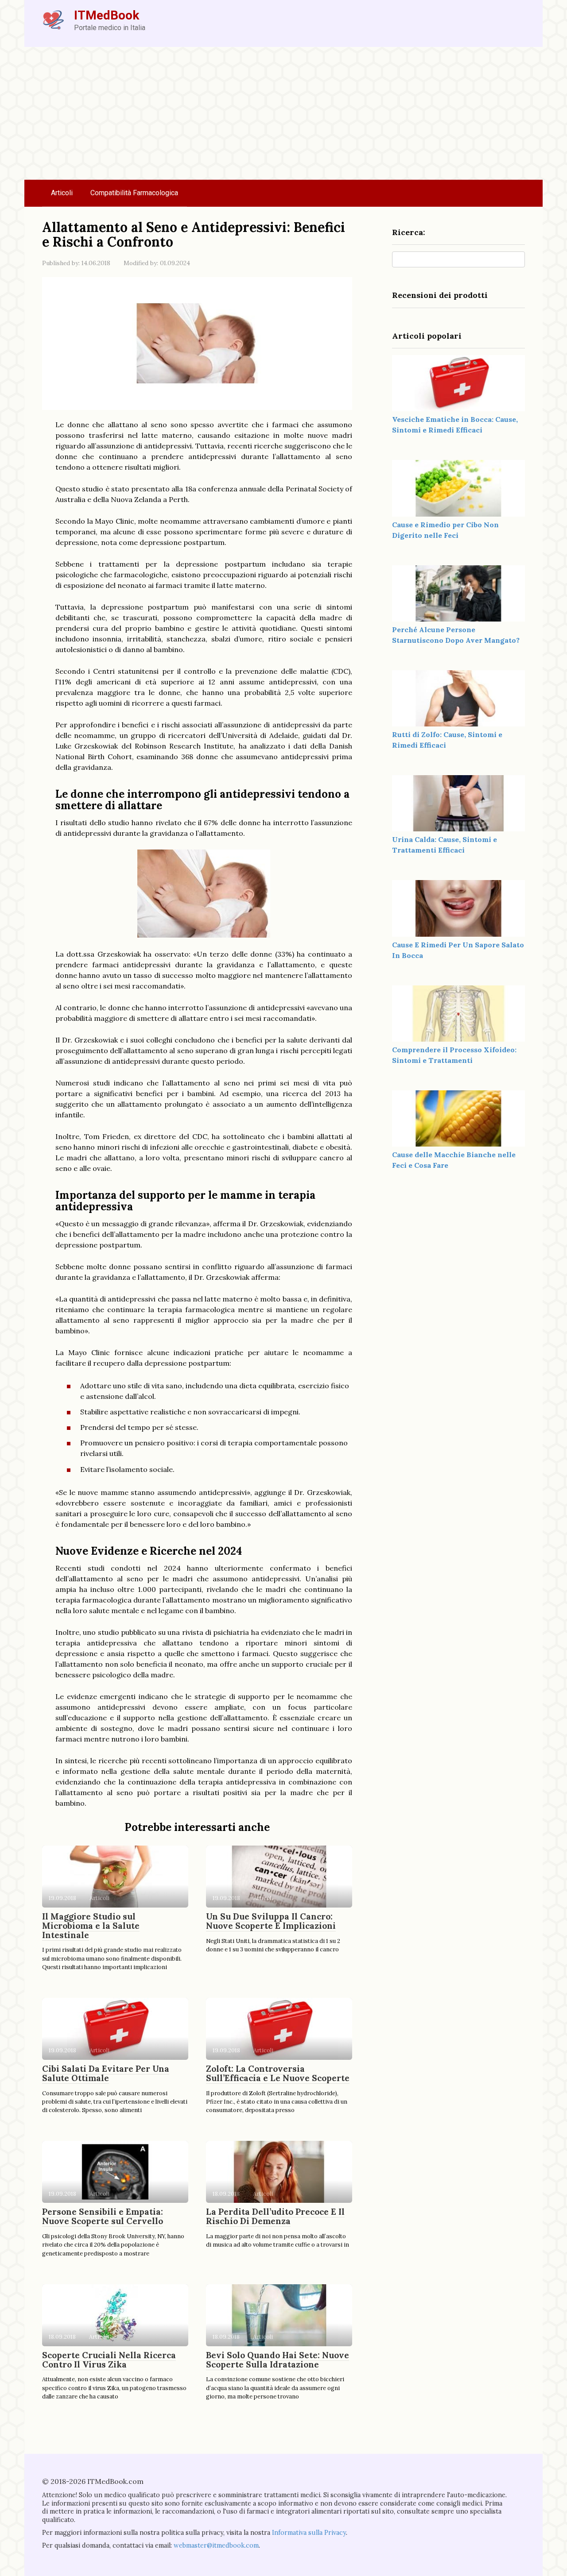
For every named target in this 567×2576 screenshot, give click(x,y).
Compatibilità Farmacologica (134, 193)
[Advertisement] (283, 113)
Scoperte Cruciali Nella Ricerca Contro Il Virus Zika (109, 2360)
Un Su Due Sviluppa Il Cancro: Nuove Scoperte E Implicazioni (271, 1921)
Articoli (62, 193)
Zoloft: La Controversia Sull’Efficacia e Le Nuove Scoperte (278, 2073)
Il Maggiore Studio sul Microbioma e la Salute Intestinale (91, 1926)
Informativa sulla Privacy (309, 2533)
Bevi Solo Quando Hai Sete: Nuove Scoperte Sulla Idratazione (278, 2360)
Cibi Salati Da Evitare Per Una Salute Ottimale (106, 2073)
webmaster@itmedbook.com (216, 2545)
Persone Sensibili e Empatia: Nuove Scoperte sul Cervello (103, 2216)
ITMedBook (107, 15)
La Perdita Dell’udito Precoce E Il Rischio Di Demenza (275, 2216)
